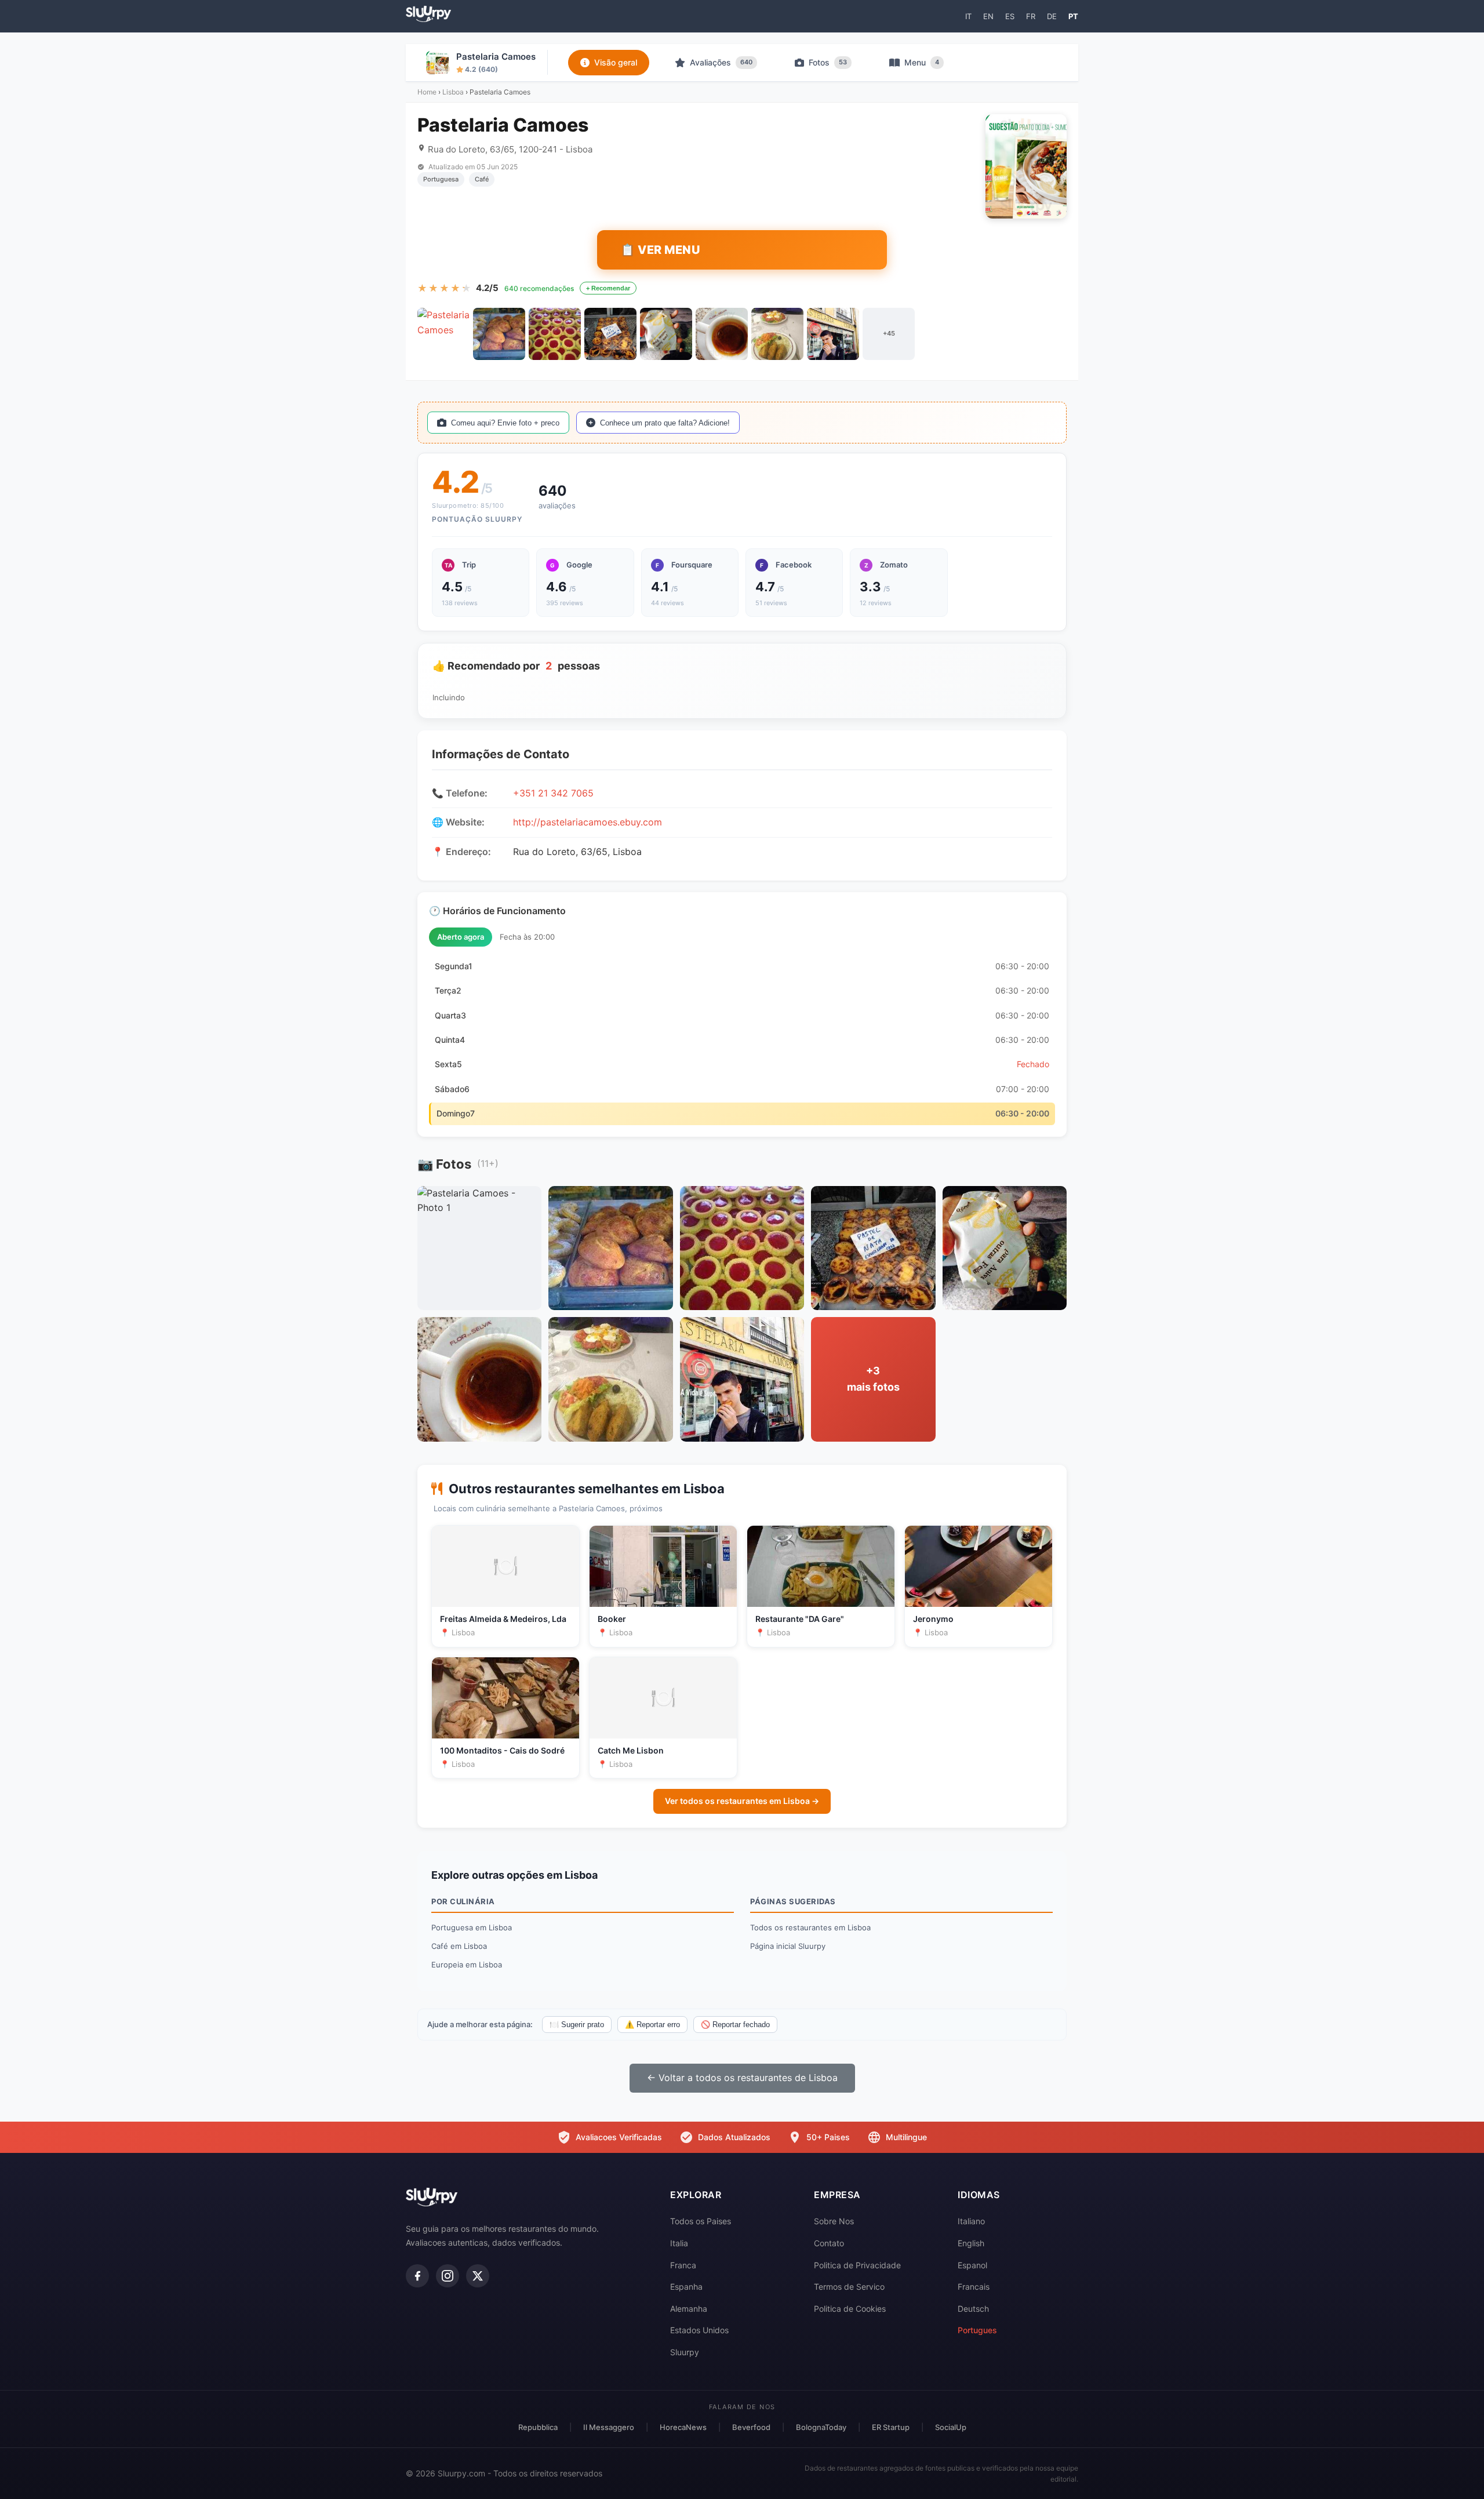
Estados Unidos (699, 2330)
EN (988, 16)
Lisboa (453, 92)
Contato (829, 2243)
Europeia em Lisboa (467, 1965)
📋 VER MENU (660, 250)
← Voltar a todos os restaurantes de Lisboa (742, 2078)
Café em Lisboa (459, 1946)
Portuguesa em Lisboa (472, 1927)
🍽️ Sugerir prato (577, 2025)
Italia (679, 2243)
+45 (889, 333)
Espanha (686, 2287)
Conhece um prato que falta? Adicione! (665, 423)
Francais (974, 2287)
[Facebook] (417, 2276)
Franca (683, 2265)
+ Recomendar (608, 288)
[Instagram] (448, 2276)
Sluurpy (685, 2352)
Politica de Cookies (850, 2309)
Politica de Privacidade (857, 2265)
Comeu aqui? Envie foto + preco (505, 423)
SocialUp (951, 2427)
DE (1052, 16)
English (971, 2243)
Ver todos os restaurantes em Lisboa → (742, 1801)
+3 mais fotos (873, 1379)
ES (1010, 16)
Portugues (977, 2330)
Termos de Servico (849, 2287)
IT (968, 16)
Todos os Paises (701, 2221)
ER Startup (891, 2427)
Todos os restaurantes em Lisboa (810, 1927)
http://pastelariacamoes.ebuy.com (588, 822)
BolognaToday (821, 2427)
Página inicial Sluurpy (788, 1946)
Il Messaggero (609, 2427)
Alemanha (689, 2309)
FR (1031, 16)
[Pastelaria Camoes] (443, 334)
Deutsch (973, 2309)
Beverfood (751, 2427)
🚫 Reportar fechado (735, 2025)
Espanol (972, 2265)
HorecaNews (683, 2427)
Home (427, 92)
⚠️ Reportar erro (652, 2025)
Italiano (971, 2221)
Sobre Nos (834, 2221)
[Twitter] (478, 2276)
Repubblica (538, 2427)
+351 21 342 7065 (553, 793)
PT (1073, 16)
